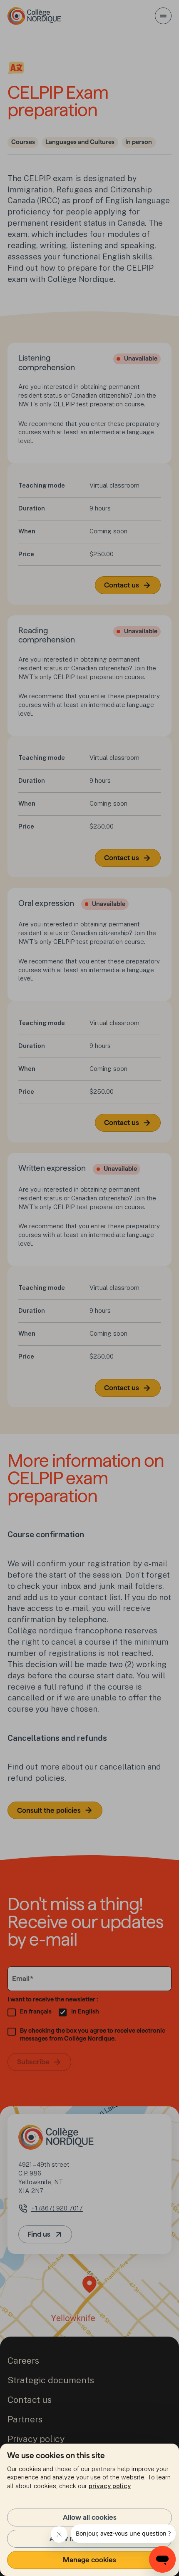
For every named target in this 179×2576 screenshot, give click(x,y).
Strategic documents (51, 2380)
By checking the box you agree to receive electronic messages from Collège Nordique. (93, 2035)
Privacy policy (36, 2439)
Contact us (30, 2400)
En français (36, 2011)
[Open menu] (163, 16)
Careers (23, 2361)
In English (85, 2011)
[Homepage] (34, 16)
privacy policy (110, 2486)
